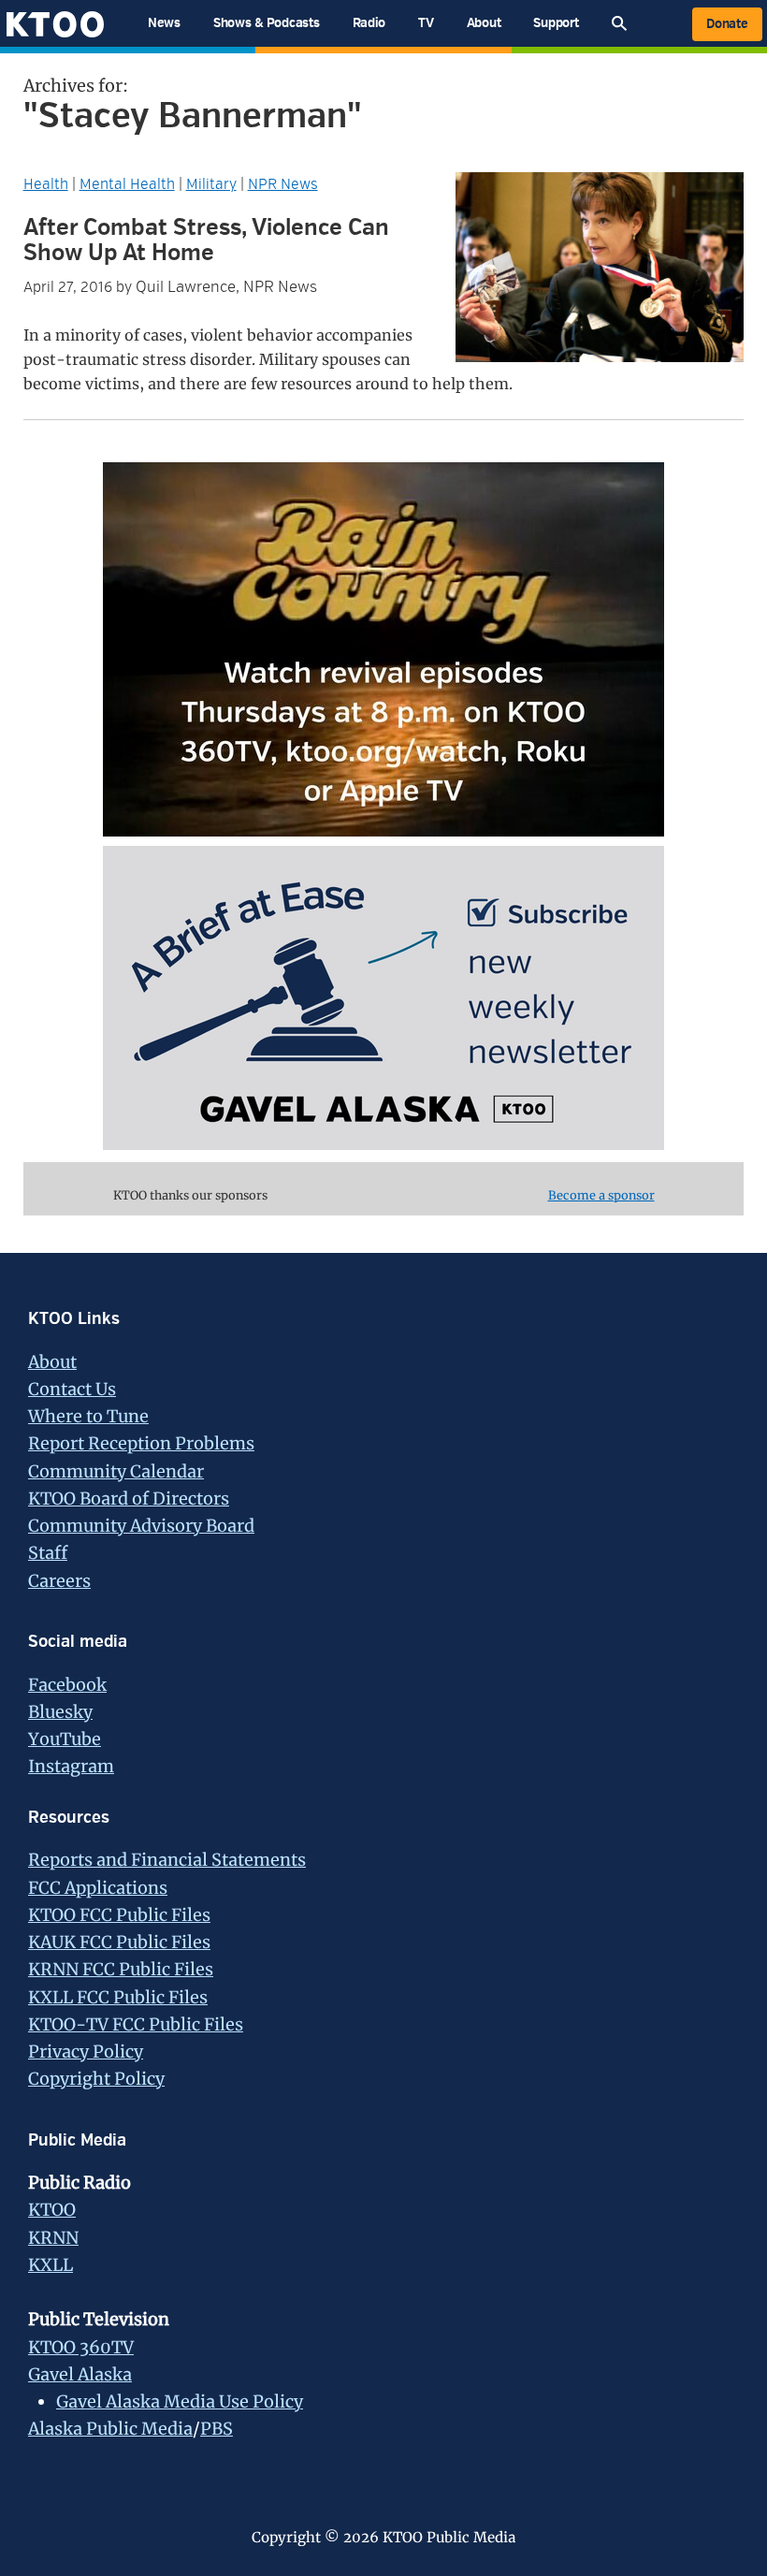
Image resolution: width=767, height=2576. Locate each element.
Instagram (71, 1766)
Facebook (67, 1685)
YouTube (65, 1739)
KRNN (53, 2238)
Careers (59, 1581)
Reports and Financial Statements (167, 1860)
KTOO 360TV (81, 2347)
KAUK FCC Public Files (119, 1942)
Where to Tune (88, 1416)
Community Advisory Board (141, 1526)
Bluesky (60, 1712)
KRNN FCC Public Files (121, 1969)
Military (211, 184)
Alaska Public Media (110, 2429)
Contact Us (72, 1389)
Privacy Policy (86, 2052)
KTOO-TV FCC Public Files (136, 2024)
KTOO (52, 2210)
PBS (217, 2429)
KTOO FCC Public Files (119, 1915)
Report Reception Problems (141, 1443)
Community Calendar (116, 1471)
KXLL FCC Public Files (118, 1997)
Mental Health (127, 184)
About (52, 1362)
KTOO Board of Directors (129, 1499)
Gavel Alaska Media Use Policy (180, 2401)
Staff (48, 1553)
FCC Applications (98, 1888)
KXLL (51, 2265)
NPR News (283, 184)
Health (46, 184)
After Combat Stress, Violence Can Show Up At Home (206, 240)
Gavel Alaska (80, 2374)
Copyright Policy (96, 2079)
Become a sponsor (601, 1195)
